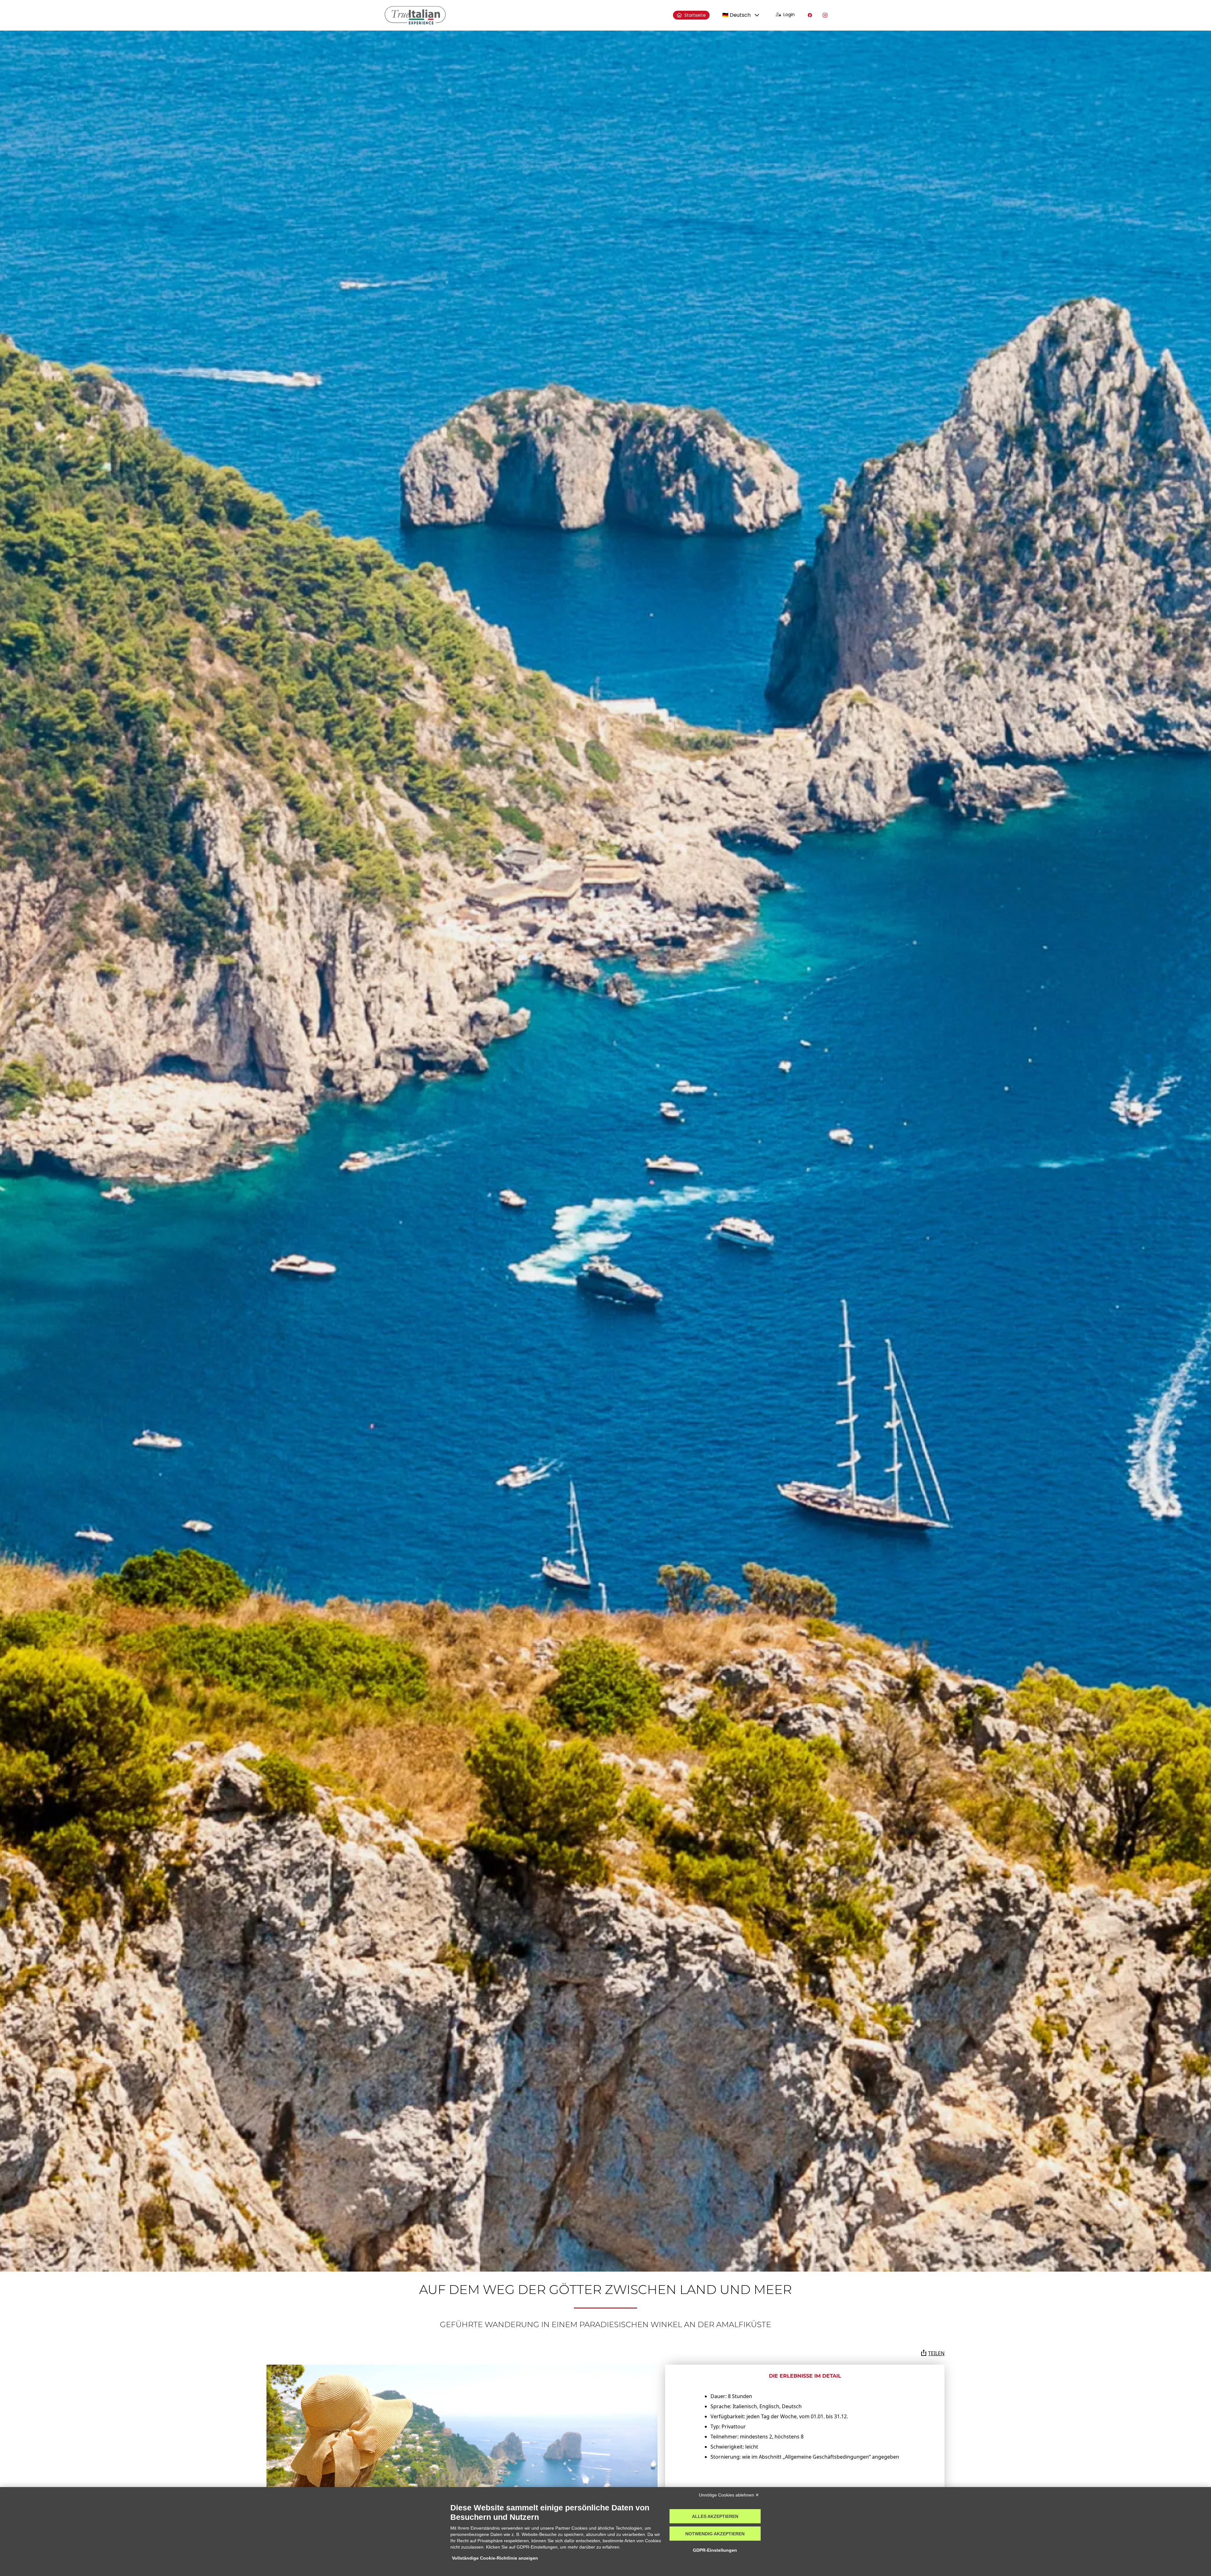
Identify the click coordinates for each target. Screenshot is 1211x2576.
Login (789, 15)
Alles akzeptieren (715, 2516)
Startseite (695, 15)
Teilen (936, 2353)
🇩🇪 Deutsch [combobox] (736, 15)
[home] (415, 15)
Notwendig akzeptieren (715, 2534)
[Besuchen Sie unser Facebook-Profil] (810, 15)
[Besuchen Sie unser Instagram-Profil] (825, 15)
